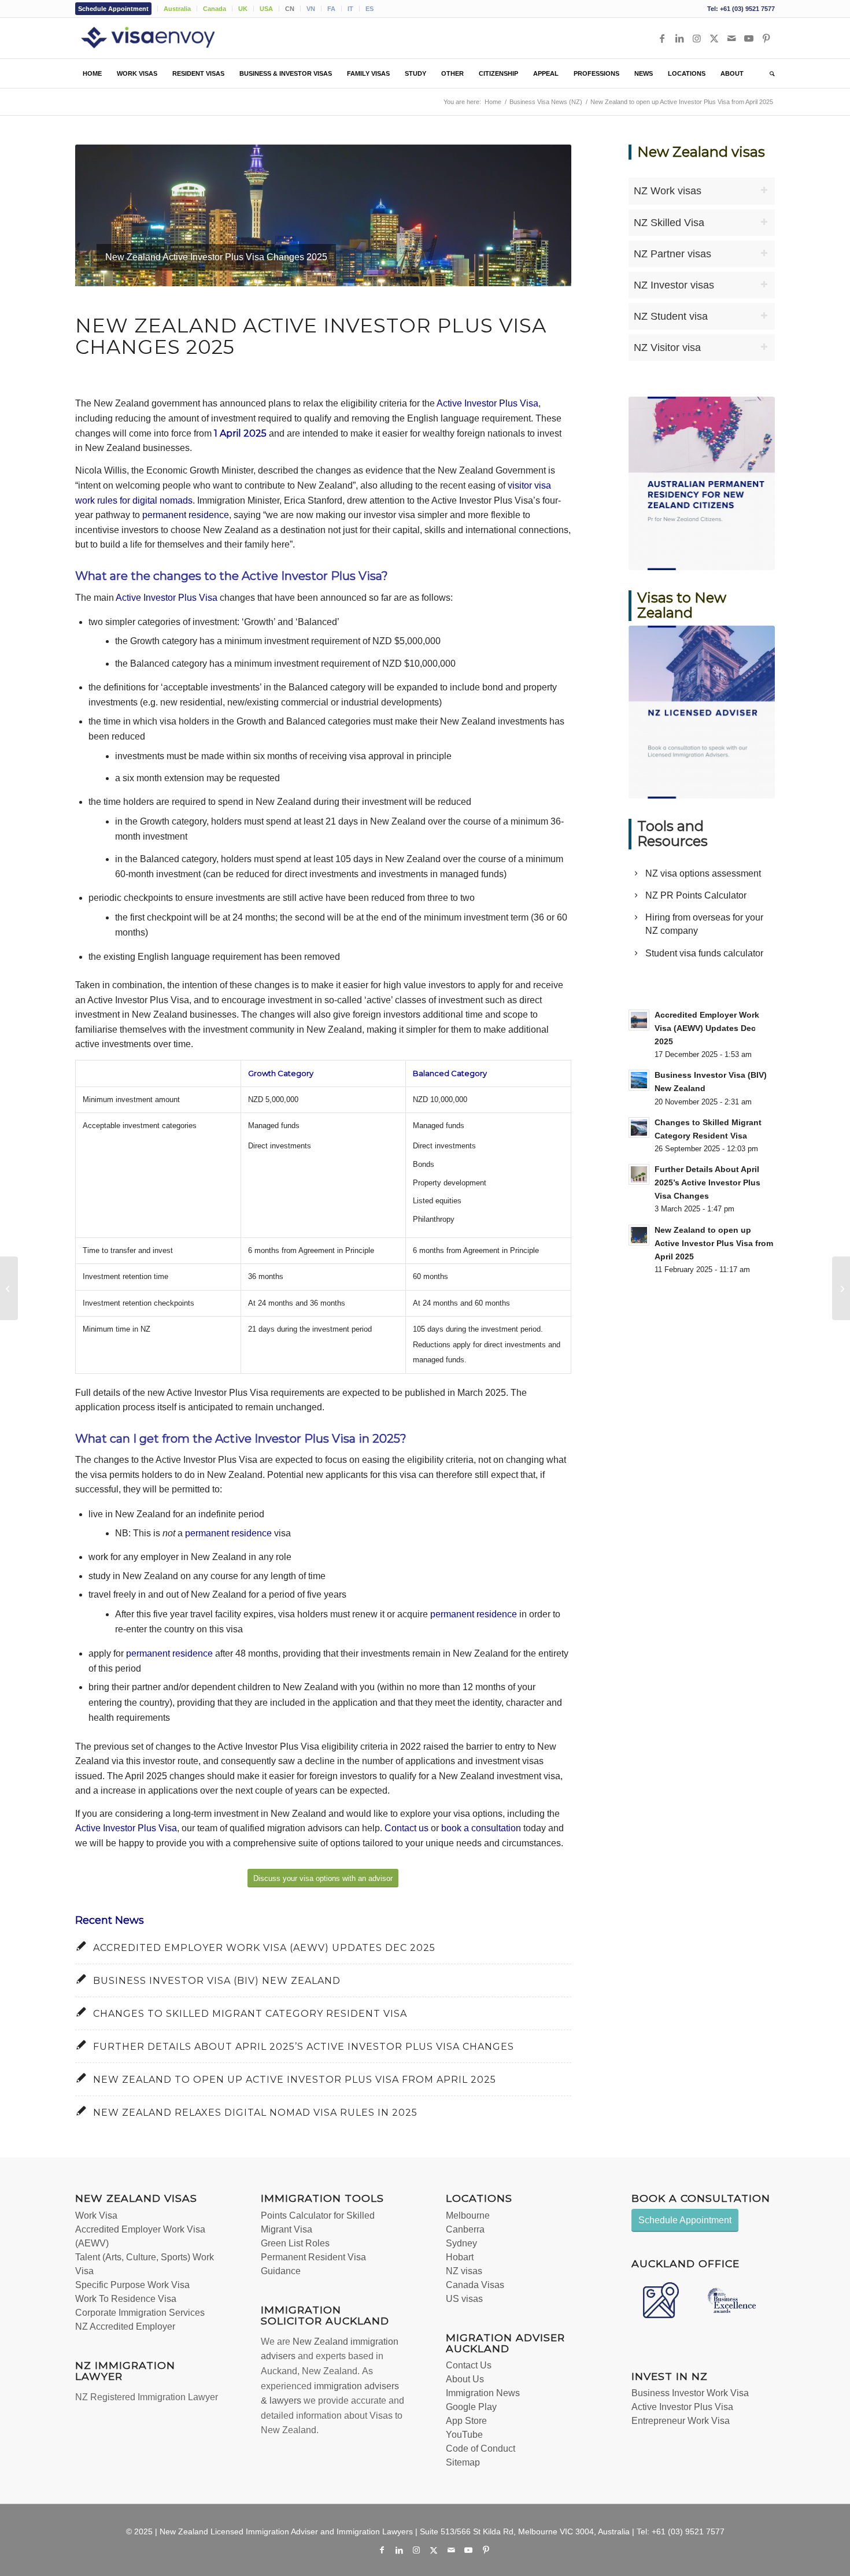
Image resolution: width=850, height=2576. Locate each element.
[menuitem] (117, 9)
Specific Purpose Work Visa (132, 2285)
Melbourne (468, 2215)
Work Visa (96, 2215)
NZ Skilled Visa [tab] (669, 223)
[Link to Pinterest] (766, 38)
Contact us (406, 1828)
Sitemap (463, 2462)
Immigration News (483, 2393)
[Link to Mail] (731, 38)
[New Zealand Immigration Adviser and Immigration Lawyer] (165, 38)
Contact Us (469, 2365)
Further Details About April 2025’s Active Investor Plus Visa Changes (304, 2047)
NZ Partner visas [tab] (672, 254)
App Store (466, 2421)
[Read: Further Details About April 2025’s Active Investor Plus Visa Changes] (639, 1174)
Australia (177, 9)
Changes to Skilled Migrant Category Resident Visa (250, 2014)
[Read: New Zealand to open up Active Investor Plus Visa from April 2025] (639, 1235)
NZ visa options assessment (703, 873)
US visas (464, 2299)
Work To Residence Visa (126, 2299)
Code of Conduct (481, 2449)
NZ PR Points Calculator (696, 895)
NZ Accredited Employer (125, 2326)
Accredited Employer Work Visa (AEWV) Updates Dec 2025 (264, 1948)
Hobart (460, 2257)
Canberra (465, 2229)
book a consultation (481, 1828)
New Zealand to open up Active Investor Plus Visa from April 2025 (295, 2080)
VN (311, 9)
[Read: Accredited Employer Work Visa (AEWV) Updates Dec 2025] (639, 1020)
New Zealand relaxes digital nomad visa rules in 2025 (255, 2113)
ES (369, 9)
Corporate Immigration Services (140, 2313)
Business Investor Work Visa (690, 2393)
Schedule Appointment (113, 9)
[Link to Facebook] (662, 38)
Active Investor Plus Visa (487, 403)
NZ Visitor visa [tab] (667, 348)
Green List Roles (295, 2243)
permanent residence (186, 515)
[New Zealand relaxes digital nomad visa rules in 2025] (9, 1288)
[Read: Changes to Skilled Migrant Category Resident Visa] (639, 1128)
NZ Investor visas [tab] (674, 285)
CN (290, 9)
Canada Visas (475, 2285)
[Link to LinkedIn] (679, 38)
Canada (215, 9)
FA (331, 9)
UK (243, 9)
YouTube (464, 2435)
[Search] (768, 73)
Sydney (461, 2243)
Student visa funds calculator (704, 953)
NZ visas (464, 2271)
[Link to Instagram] (697, 38)
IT (350, 9)
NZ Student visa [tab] (671, 316)
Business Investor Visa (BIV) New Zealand (217, 1981)
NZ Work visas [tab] (668, 191)
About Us (465, 2379)
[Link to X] (714, 38)
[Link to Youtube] (749, 38)
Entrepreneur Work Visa (681, 2421)
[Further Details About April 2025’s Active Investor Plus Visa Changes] (841, 1288)
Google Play (471, 2407)
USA (266, 9)
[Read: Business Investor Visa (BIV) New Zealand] (639, 1080)
